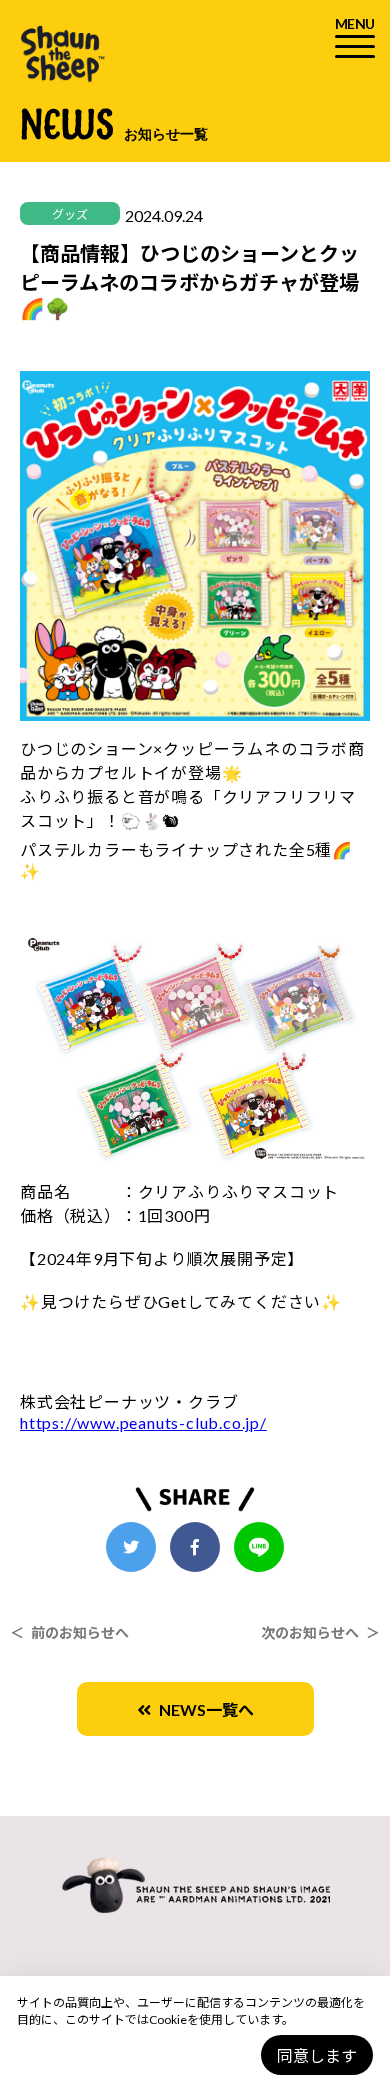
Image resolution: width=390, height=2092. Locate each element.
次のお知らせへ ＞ (320, 1632)
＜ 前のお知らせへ (69, 1632)
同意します (317, 2055)
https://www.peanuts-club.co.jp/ (143, 1422)
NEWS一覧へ (202, 1709)
